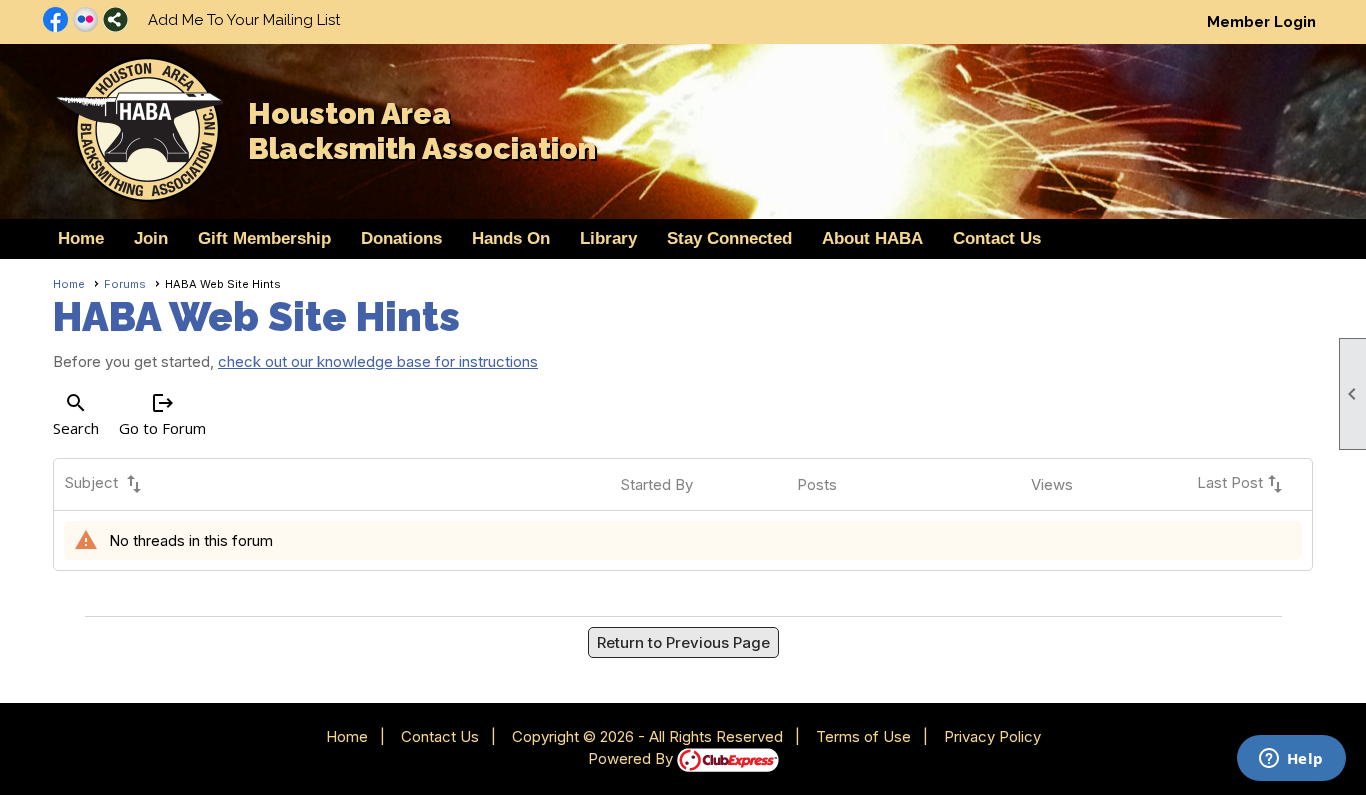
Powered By (632, 758)
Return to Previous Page (683, 642)
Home (81, 238)
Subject (105, 484)
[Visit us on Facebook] (55, 21)
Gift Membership (264, 238)
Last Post (1242, 484)
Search (76, 414)
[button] (511, 239)
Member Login (1261, 22)
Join (151, 238)
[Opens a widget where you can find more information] (1291, 760)
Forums (125, 284)
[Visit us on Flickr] (85, 21)
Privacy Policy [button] (992, 736)
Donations (401, 238)
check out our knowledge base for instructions (378, 361)
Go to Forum (162, 414)
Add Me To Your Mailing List (244, 20)
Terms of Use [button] (863, 736)
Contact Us (997, 238)
